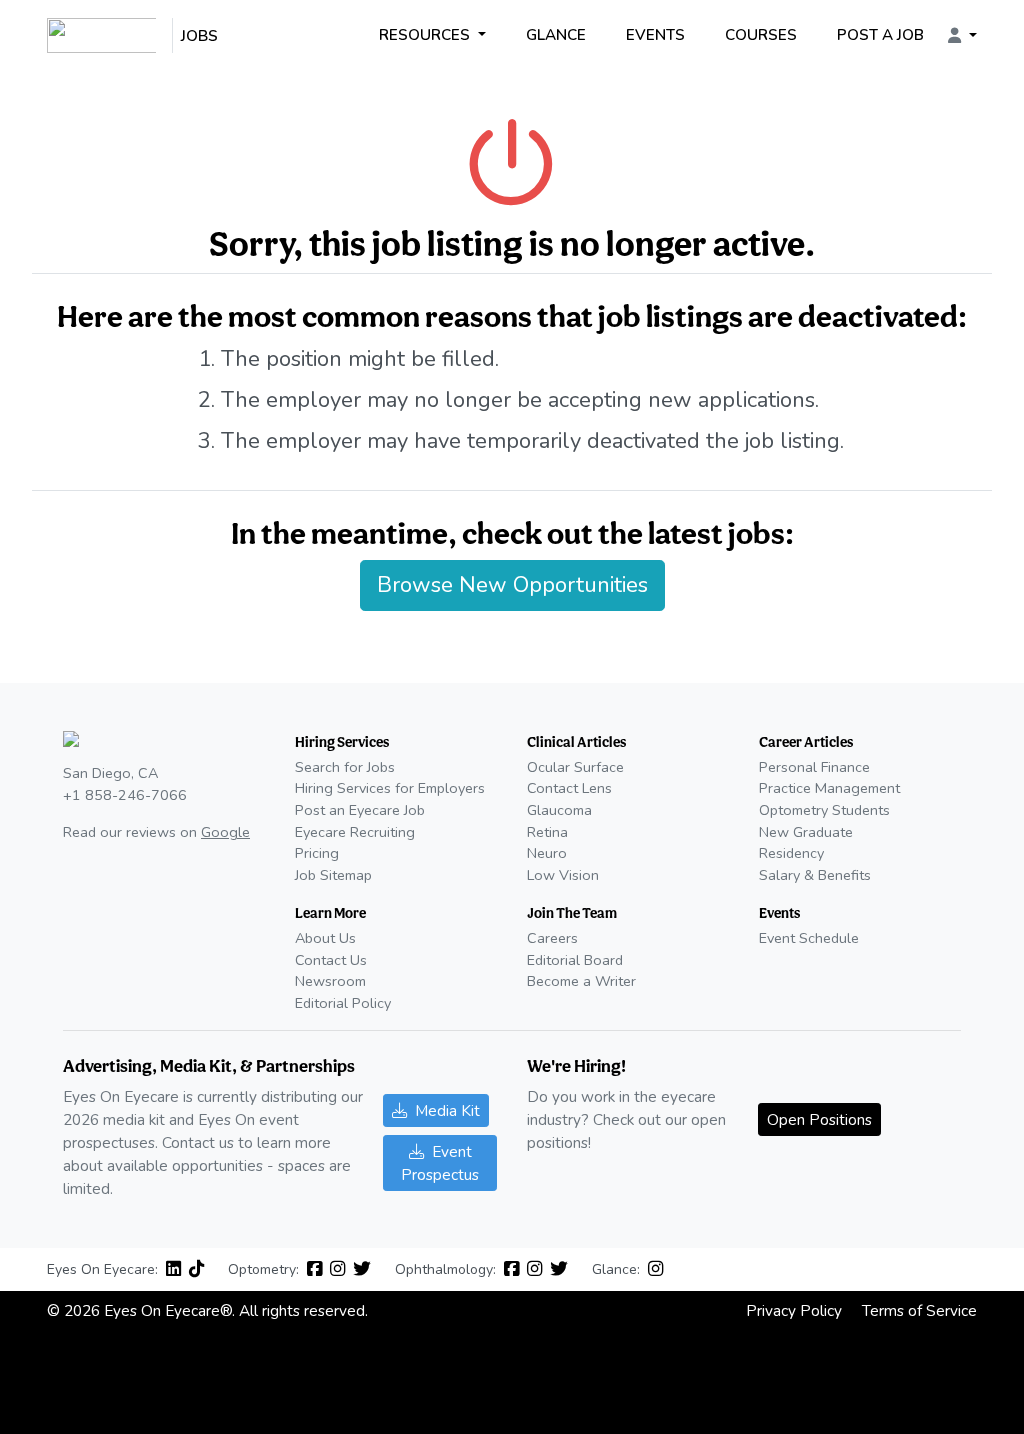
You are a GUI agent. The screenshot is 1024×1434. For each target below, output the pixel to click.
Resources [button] (426, 35)
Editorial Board (575, 960)
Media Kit (447, 1110)
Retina (547, 832)
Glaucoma (559, 810)
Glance (556, 35)
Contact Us (331, 960)
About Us (325, 938)
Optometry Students (824, 810)
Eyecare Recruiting (355, 832)
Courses (761, 35)
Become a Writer (581, 981)
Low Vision (563, 875)
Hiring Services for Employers (390, 788)
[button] (962, 36)
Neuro (547, 853)
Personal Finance (814, 767)
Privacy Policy (794, 1310)
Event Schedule (809, 938)
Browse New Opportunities (512, 585)
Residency (791, 853)
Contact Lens (569, 788)
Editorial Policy (343, 1003)
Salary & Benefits (815, 875)
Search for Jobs (345, 767)
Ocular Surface (575, 767)
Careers (552, 938)
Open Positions (819, 1119)
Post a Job (880, 35)
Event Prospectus (440, 1163)
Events (655, 35)
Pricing (317, 853)
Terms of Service (919, 1310)
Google (225, 832)
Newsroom (330, 981)
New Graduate (806, 832)
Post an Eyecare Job (360, 810)
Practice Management (829, 788)
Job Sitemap (333, 875)
